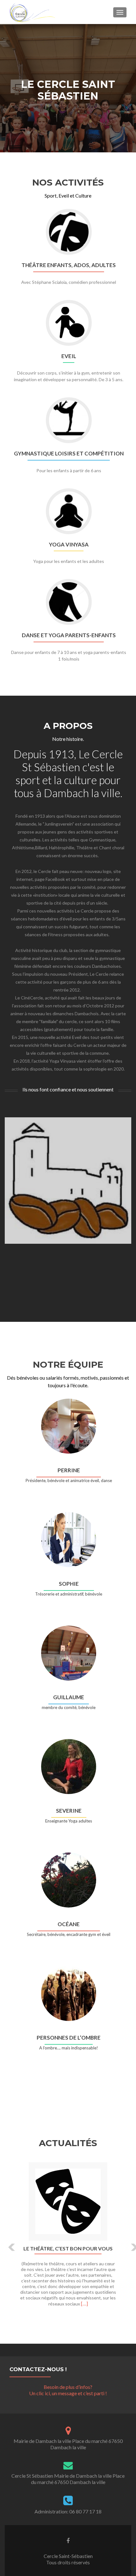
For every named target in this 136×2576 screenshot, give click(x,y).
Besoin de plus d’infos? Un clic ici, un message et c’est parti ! (68, 2390)
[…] (84, 2303)
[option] (68, 2238)
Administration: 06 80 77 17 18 (68, 2511)
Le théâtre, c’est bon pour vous (68, 2249)
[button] (7, 2242)
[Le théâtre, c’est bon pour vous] (68, 2201)
